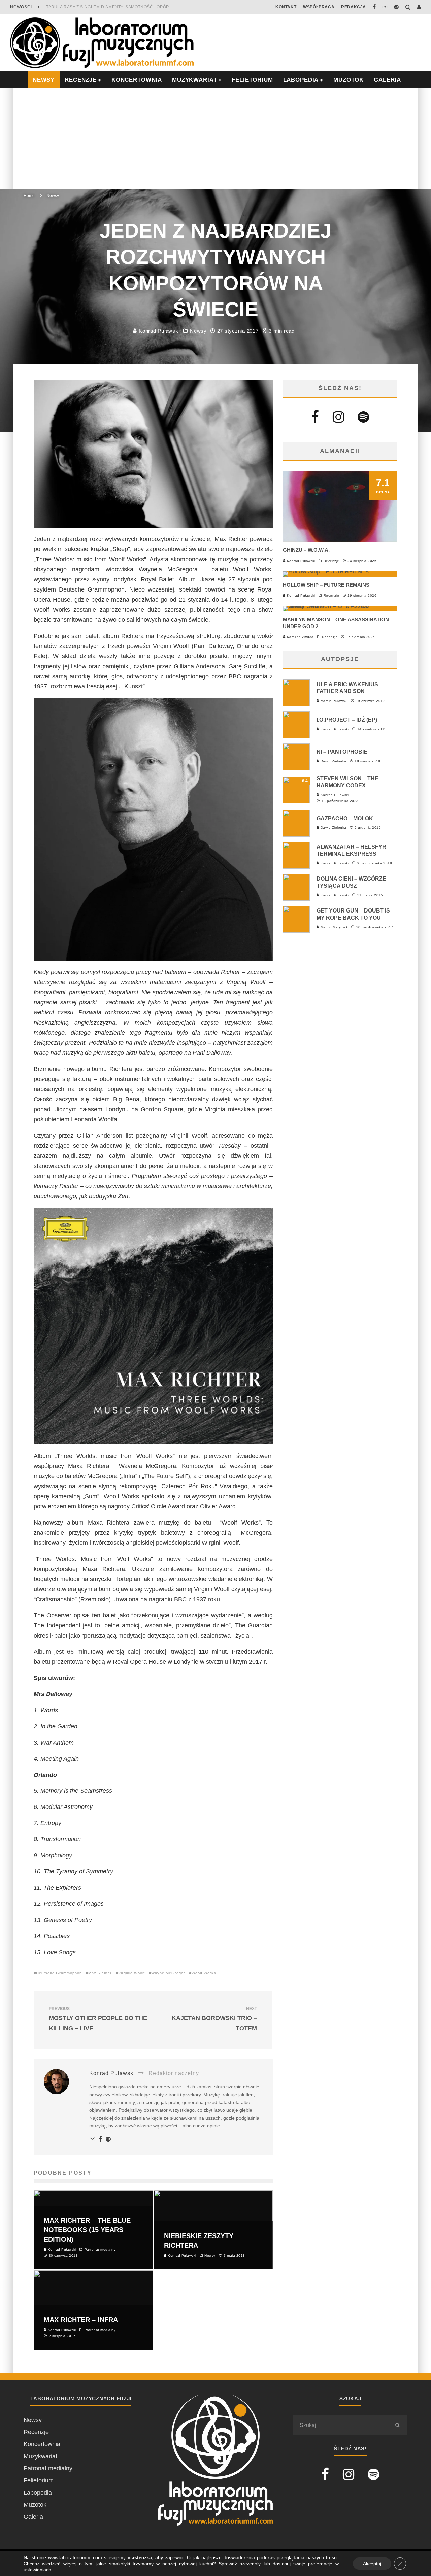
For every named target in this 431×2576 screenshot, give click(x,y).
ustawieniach (37, 2570)
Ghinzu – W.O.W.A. (306, 550)
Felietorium (252, 80)
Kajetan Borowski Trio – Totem (214, 2019)
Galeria (387, 80)
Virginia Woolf (131, 1973)
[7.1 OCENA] (340, 540)
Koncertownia (137, 80)
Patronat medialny (48, 2468)
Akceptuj (372, 2564)
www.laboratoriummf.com (75, 2557)
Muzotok (349, 80)
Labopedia (301, 80)
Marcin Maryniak (334, 927)
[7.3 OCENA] (326, 571)
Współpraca (319, 7)
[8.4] (296, 801)
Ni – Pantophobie (342, 752)
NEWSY (44, 80)
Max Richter (100, 1973)
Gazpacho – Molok (345, 818)
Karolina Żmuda (300, 637)
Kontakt (286, 7)
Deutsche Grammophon (59, 1973)
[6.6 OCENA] (340, 606)
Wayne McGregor (168, 1973)
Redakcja (354, 7)
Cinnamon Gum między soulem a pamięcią (95, 7)
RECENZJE (81, 80)
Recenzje (331, 561)
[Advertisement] (215, 139)
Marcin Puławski (333, 701)
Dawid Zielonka (333, 761)
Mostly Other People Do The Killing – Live (98, 2019)
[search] (397, 2425)
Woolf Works (204, 1973)
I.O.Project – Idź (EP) (347, 720)
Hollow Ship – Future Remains (326, 585)
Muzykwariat (194, 80)
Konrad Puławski (158, 331)
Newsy (198, 331)
